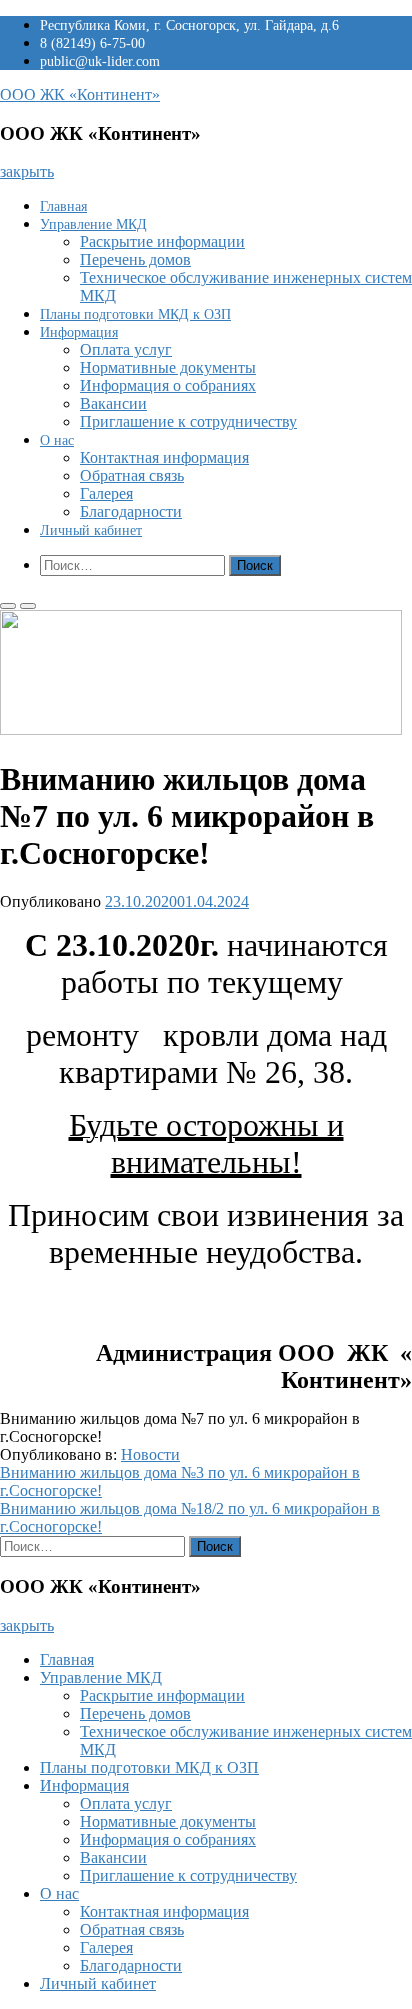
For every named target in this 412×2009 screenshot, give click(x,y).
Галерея (106, 493)
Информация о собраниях (168, 385)
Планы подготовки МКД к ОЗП (135, 314)
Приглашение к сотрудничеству (188, 421)
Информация (79, 332)
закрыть (27, 171)
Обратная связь (132, 475)
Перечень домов (135, 259)
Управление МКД (93, 224)
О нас (57, 440)
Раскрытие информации (162, 241)
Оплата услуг (126, 349)
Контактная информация (164, 457)
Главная (63, 206)
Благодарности (131, 511)
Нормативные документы (168, 367)
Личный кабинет (91, 530)
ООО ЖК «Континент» (80, 94)
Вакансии (113, 403)
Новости (150, 1454)
